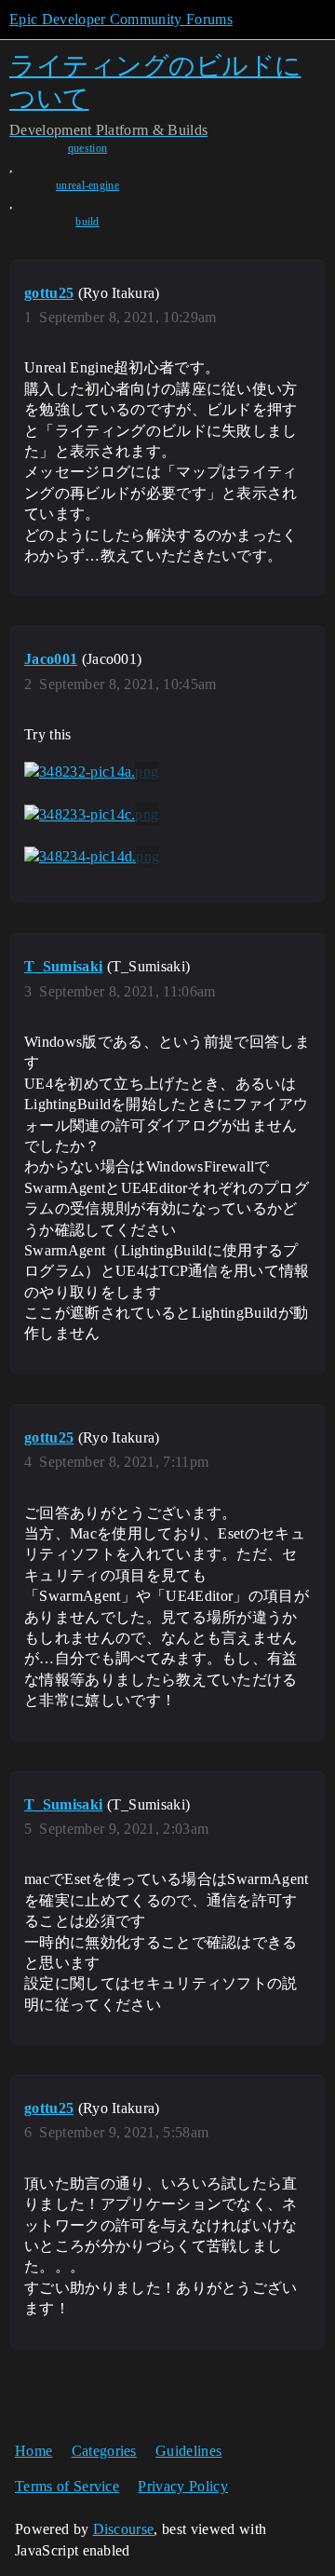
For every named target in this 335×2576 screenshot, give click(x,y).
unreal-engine (87, 185)
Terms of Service (67, 2486)
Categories (104, 2451)
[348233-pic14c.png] (91, 814)
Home (33, 2451)
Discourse (124, 2529)
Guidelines (188, 2451)
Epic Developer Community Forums (121, 19)
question (88, 148)
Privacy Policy (182, 2486)
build (87, 222)
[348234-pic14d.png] (92, 857)
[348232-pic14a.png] (91, 772)
